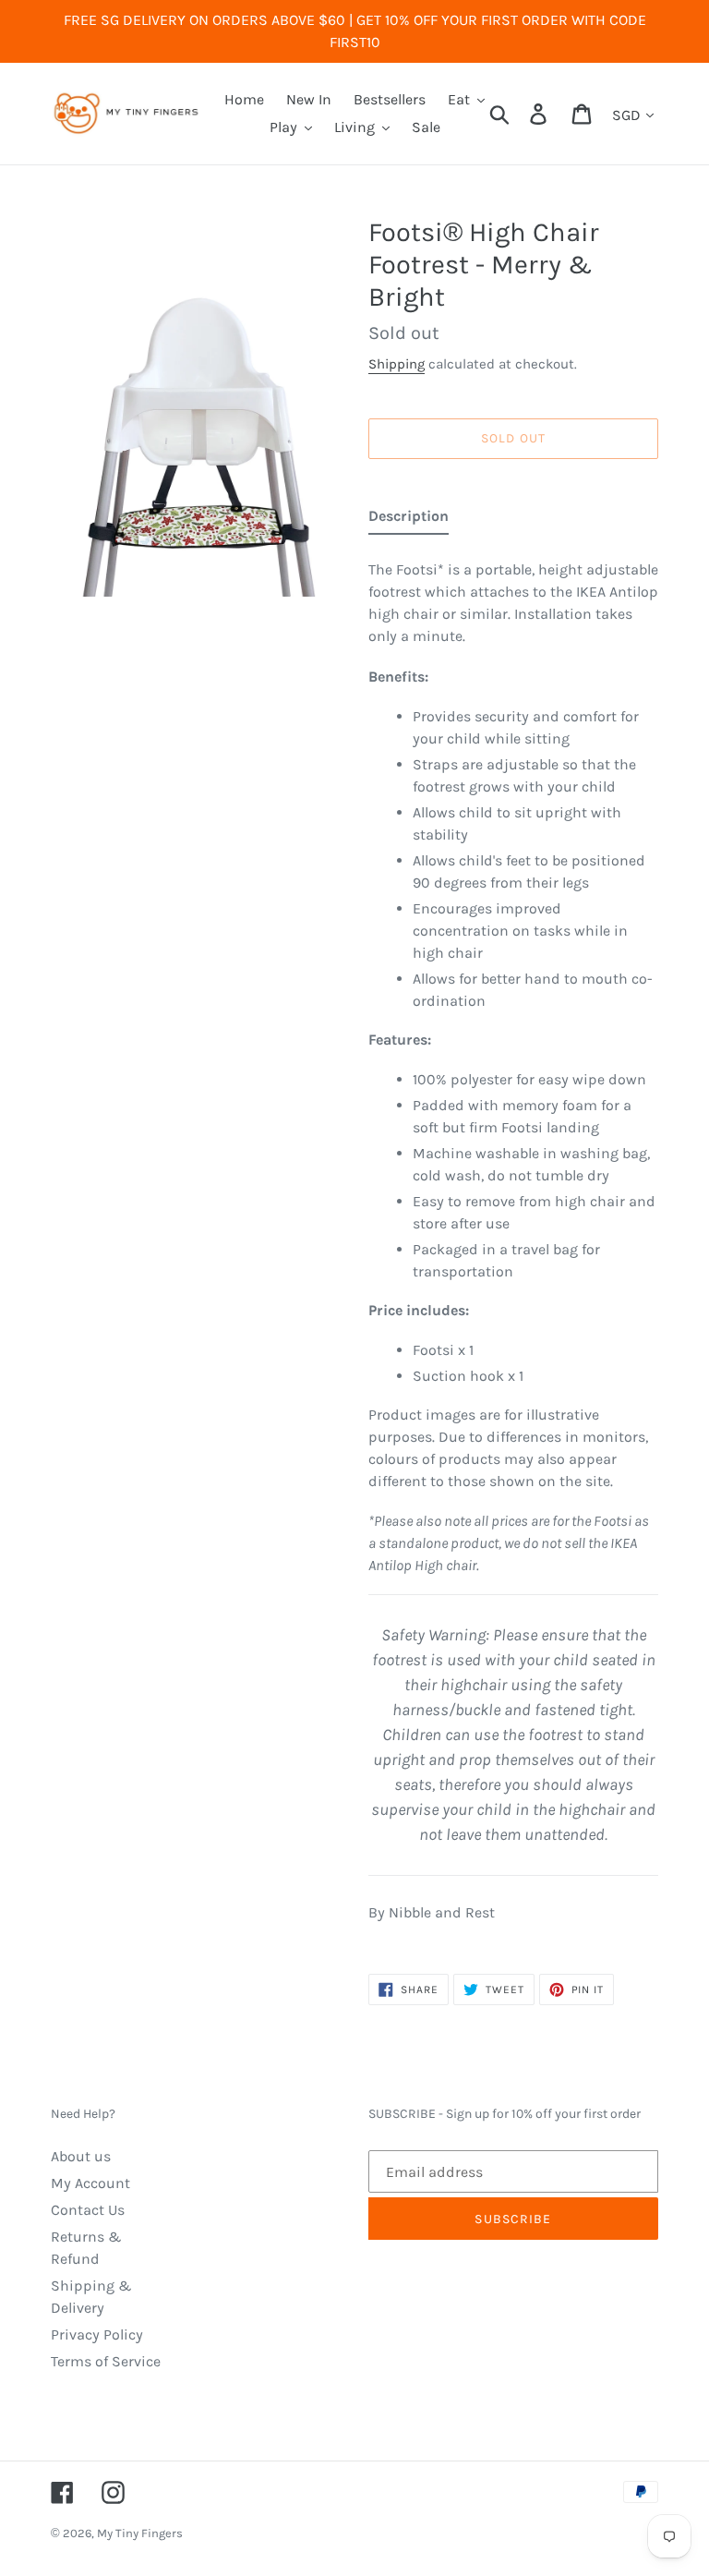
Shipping (397, 364)
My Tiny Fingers (140, 2533)
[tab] (409, 520)
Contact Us (88, 2210)
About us (81, 2156)
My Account (90, 2183)
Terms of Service (106, 2361)
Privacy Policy (97, 2334)
